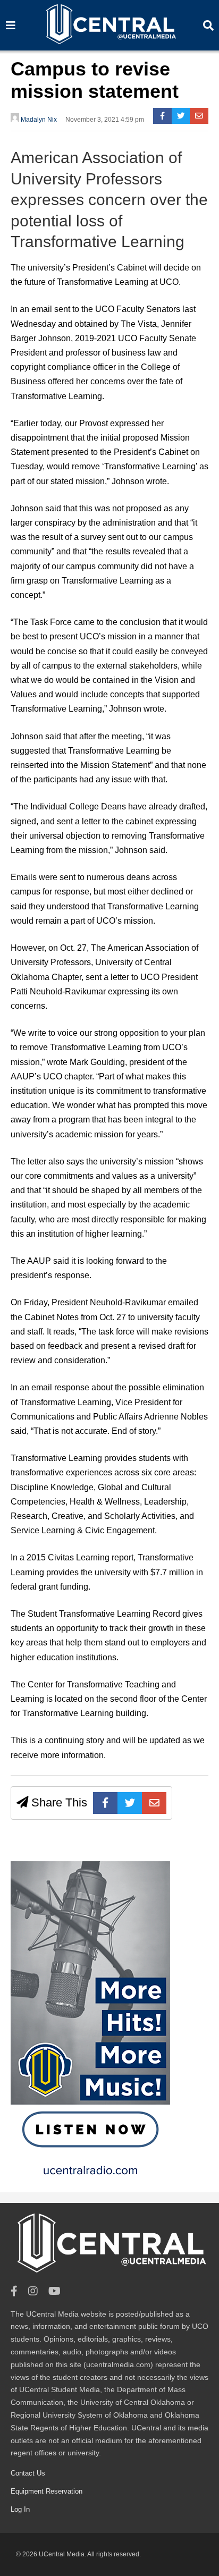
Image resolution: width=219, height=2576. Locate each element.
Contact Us (28, 2473)
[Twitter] (181, 116)
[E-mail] (199, 116)
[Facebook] (162, 116)
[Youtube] (54, 2291)
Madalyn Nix (38, 120)
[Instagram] (33, 2291)
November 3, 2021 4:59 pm (105, 120)
